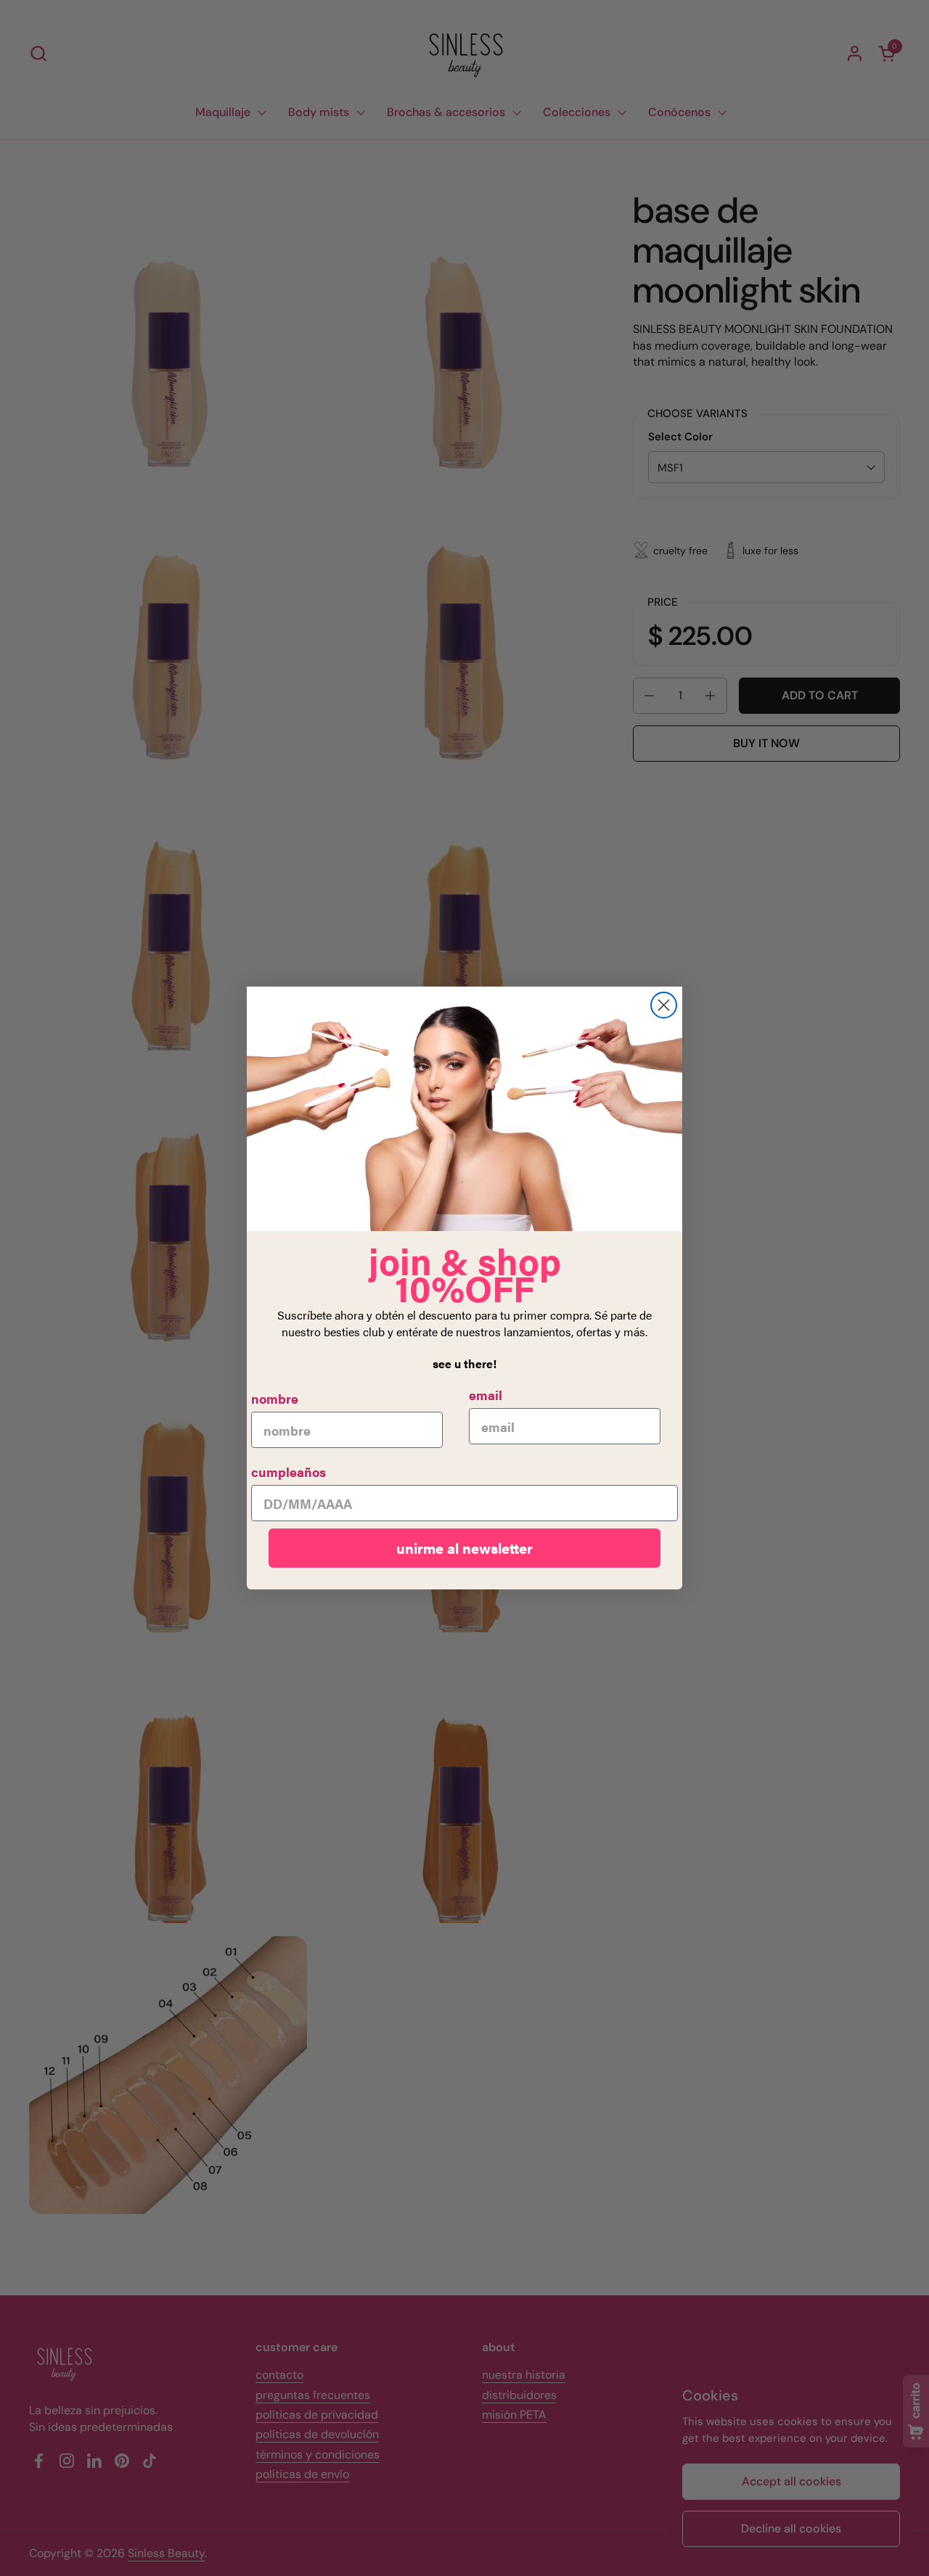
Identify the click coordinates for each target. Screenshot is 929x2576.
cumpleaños (288, 1472)
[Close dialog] (664, 1005)
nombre (275, 1398)
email (486, 1395)
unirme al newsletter (464, 1548)
